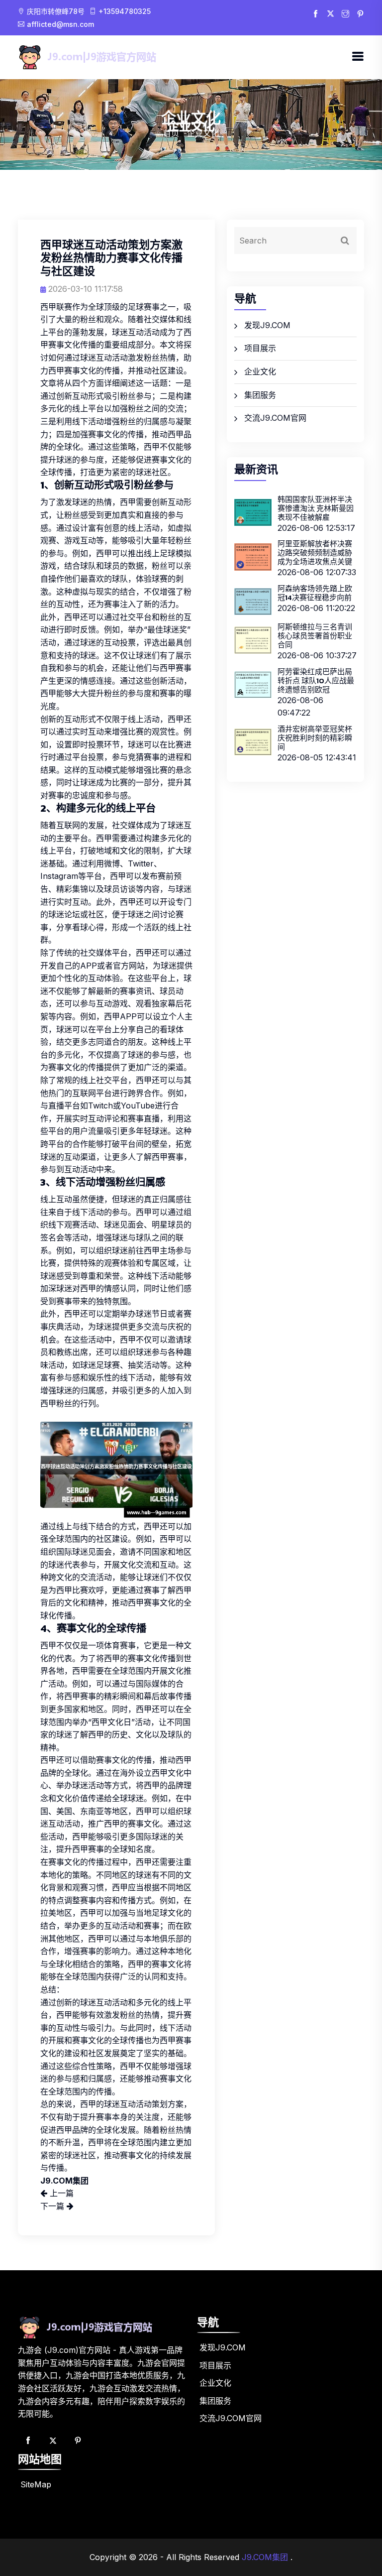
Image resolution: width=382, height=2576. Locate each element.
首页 (171, 133)
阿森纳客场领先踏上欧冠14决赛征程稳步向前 (315, 593)
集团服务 (260, 395)
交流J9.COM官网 (275, 418)
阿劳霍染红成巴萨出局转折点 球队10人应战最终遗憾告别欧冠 (316, 680)
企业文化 (260, 371)
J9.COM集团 (265, 2557)
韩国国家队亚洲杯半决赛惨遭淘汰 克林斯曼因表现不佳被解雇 (316, 508)
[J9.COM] (104, 57)
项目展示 (260, 348)
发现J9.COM (267, 325)
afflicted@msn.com (60, 24)
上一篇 (60, 2193)
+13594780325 (125, 11)
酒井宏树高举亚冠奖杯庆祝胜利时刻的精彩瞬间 (315, 738)
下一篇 (53, 2206)
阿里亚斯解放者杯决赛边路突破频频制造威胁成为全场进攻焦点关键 (315, 552)
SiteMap (36, 2484)
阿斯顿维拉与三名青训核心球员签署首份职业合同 (315, 636)
